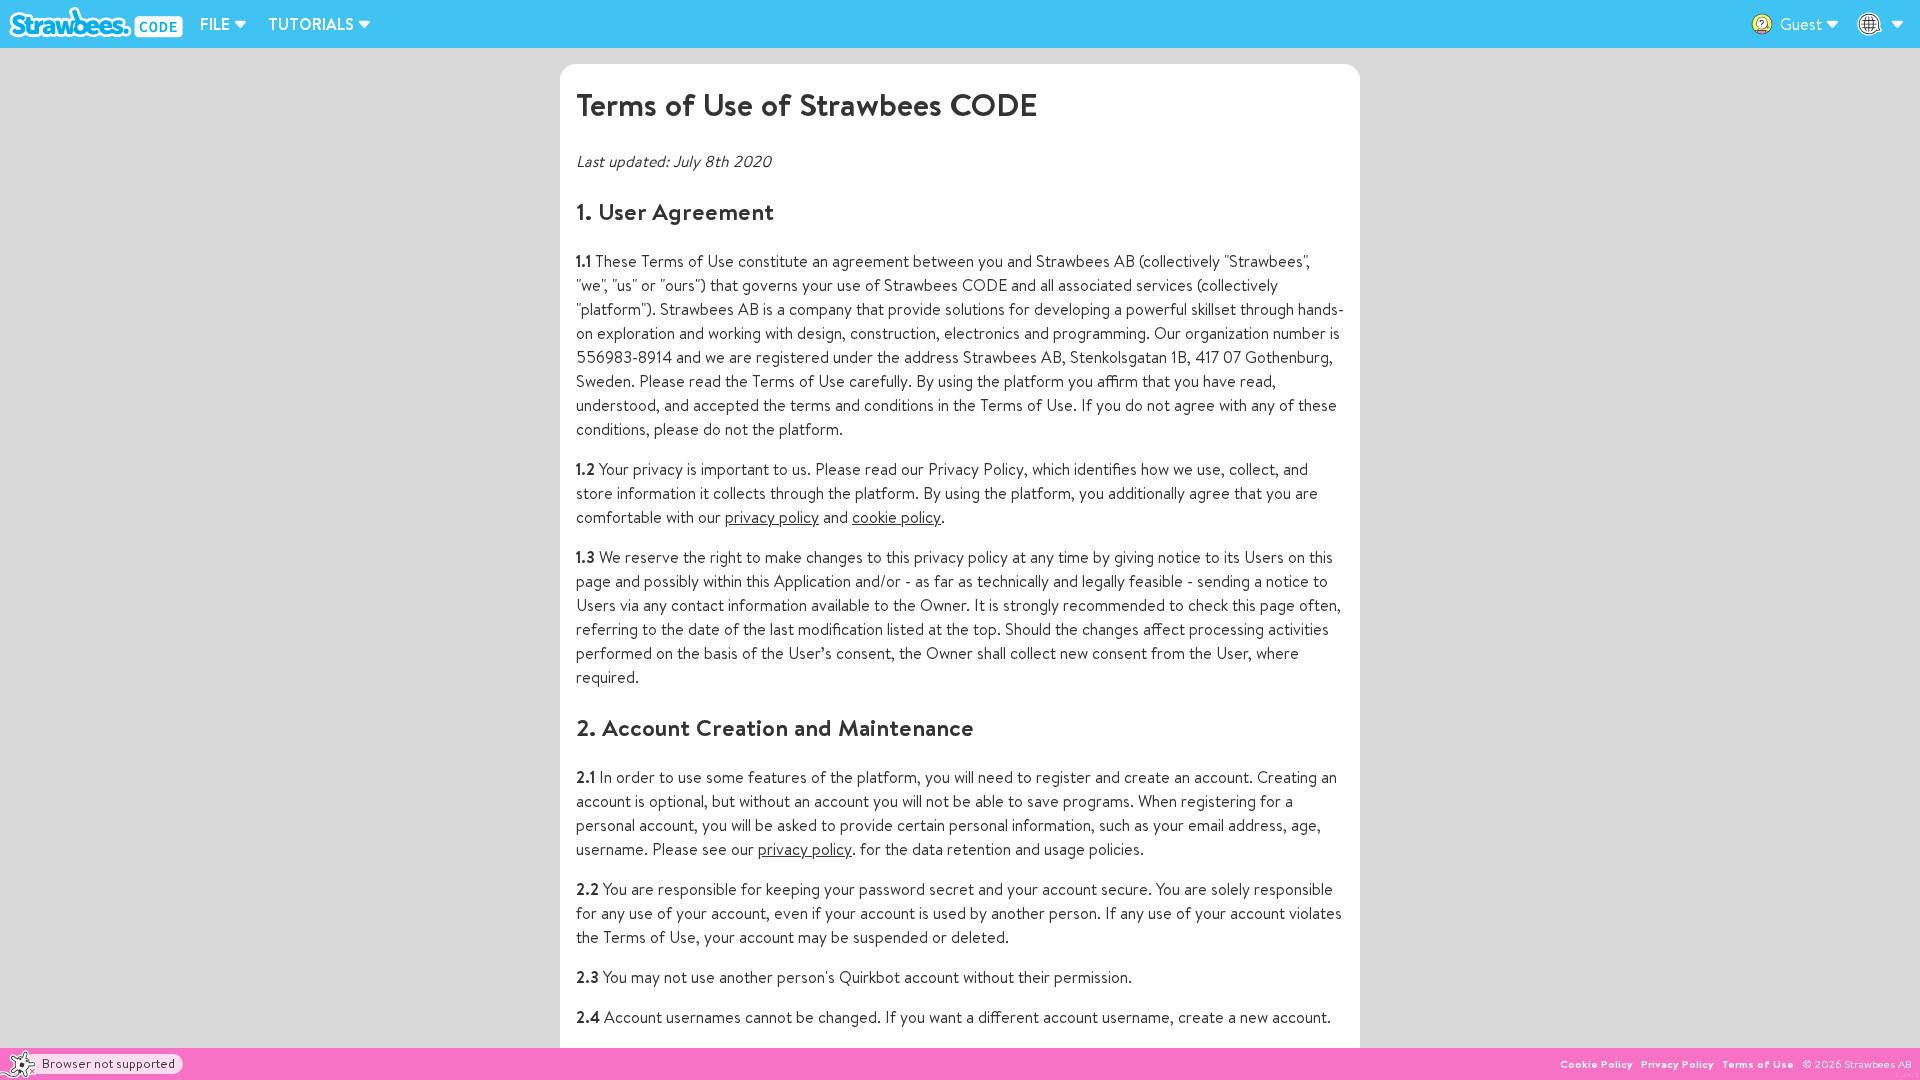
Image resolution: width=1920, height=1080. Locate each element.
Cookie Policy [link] (1596, 1064)
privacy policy (772, 517)
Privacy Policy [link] (1677, 1064)
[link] (100, 23)
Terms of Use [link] (1758, 1064)
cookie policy (896, 517)
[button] (91, 1064)
